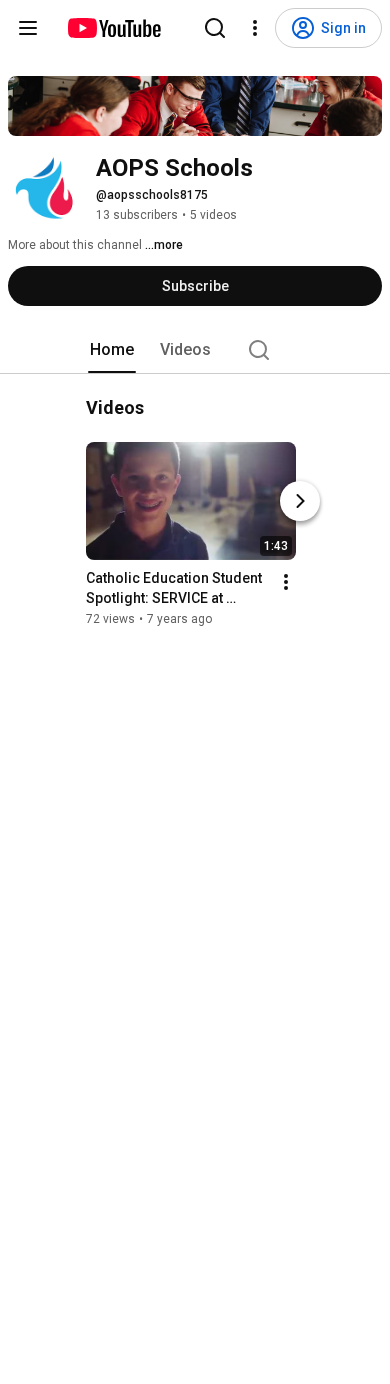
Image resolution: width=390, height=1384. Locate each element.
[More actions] (286, 582)
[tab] (112, 350)
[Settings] (255, 28)
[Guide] (28, 28)
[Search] (215, 28)
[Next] (300, 501)
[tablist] (195, 350)
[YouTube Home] (113, 28)
